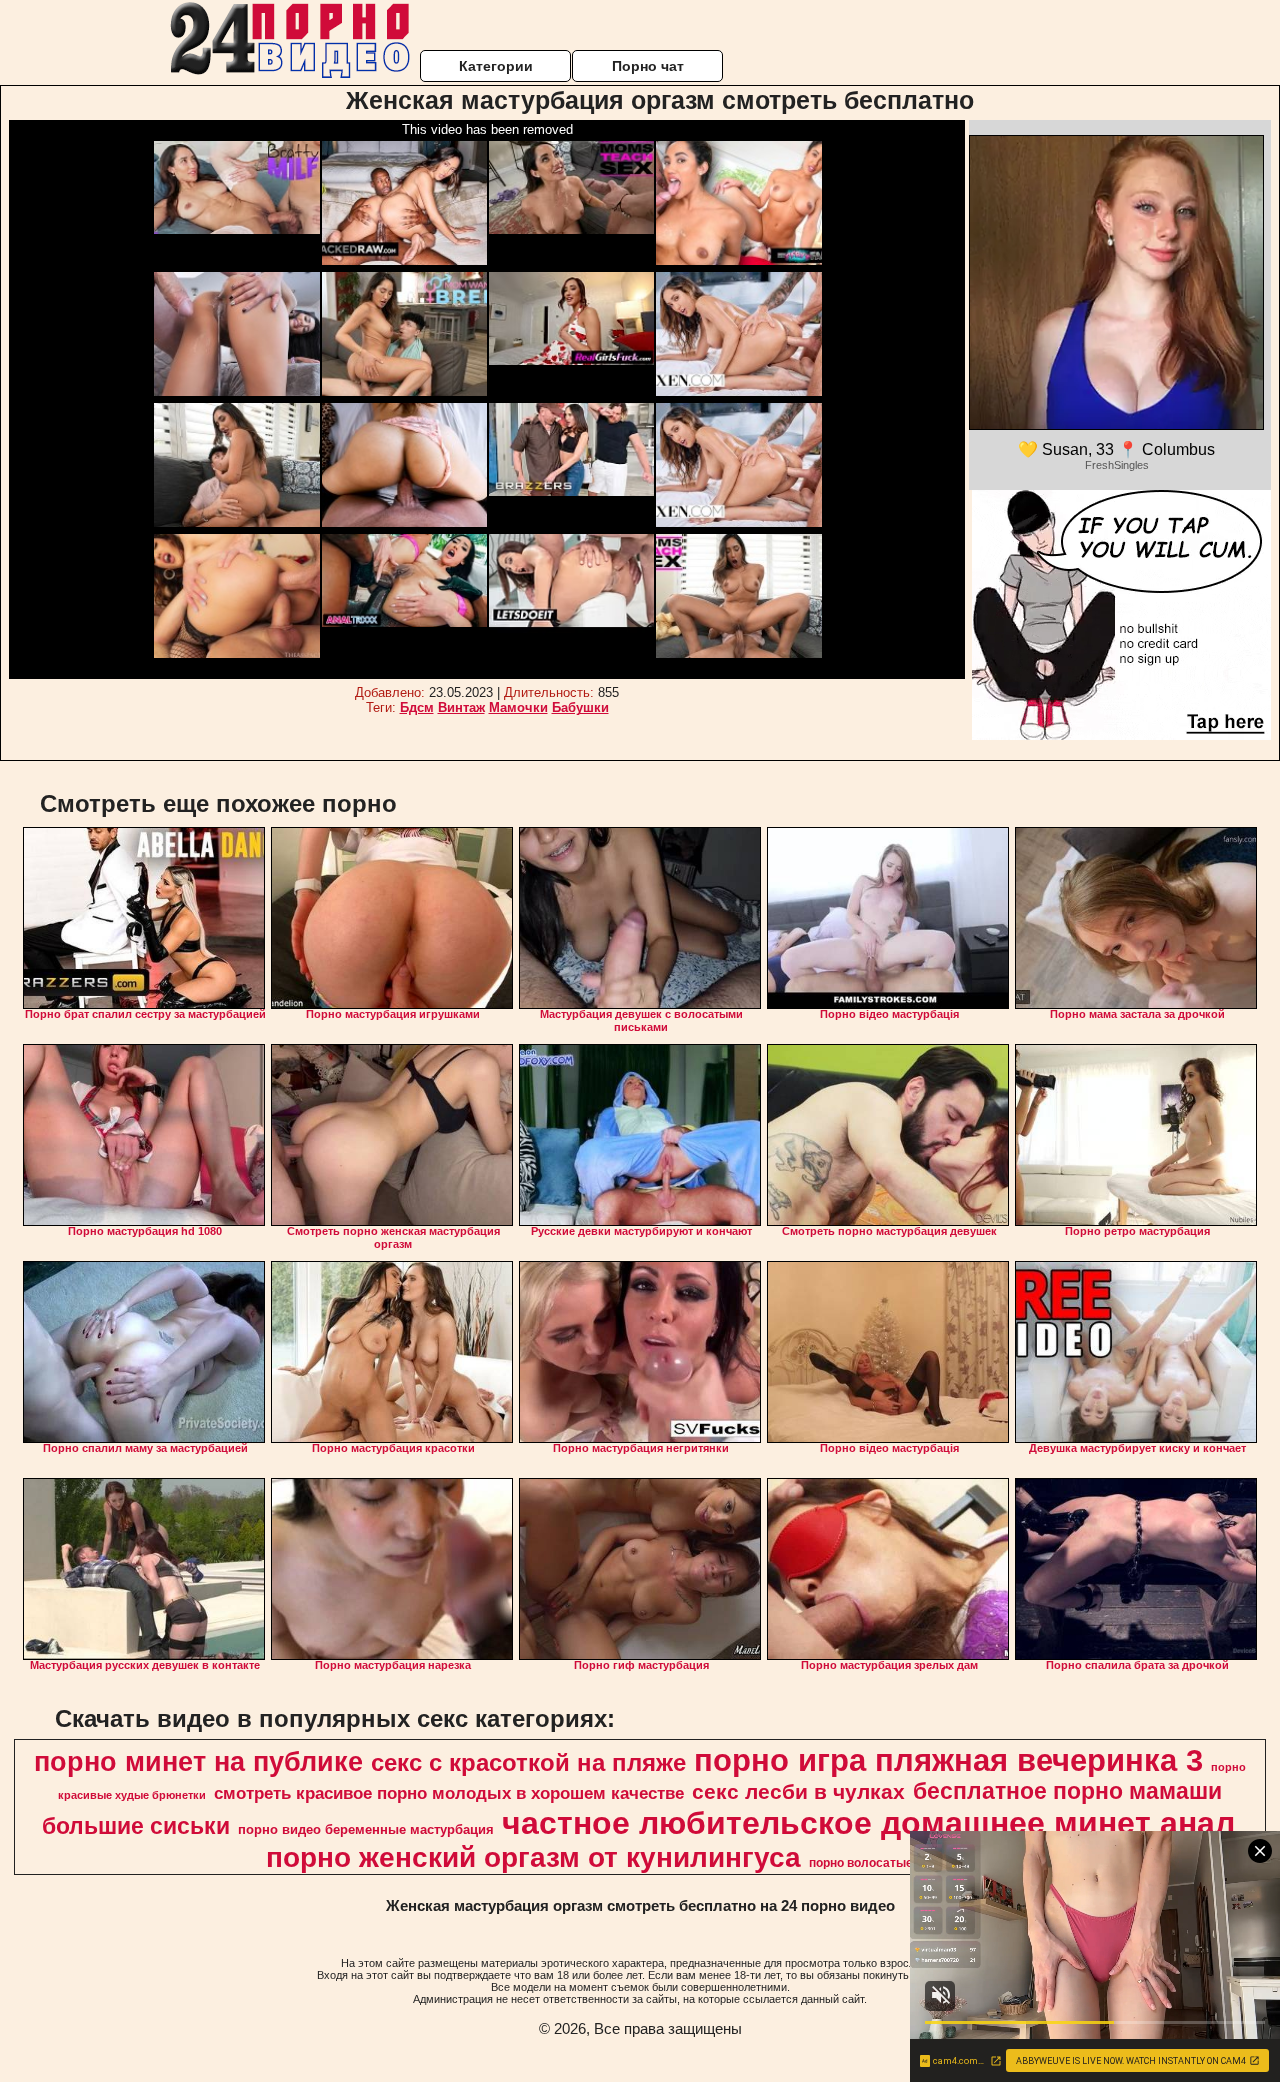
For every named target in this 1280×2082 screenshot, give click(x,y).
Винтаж (461, 707)
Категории (496, 66)
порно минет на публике (198, 1762)
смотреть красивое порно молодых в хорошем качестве (449, 1793)
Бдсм (417, 707)
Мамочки (518, 707)
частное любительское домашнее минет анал (868, 1823)
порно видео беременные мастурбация (366, 1829)
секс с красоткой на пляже (528, 1762)
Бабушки (580, 707)
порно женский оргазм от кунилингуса (533, 1857)
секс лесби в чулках (798, 1792)
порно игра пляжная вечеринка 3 (948, 1760)
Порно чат (648, 66)
